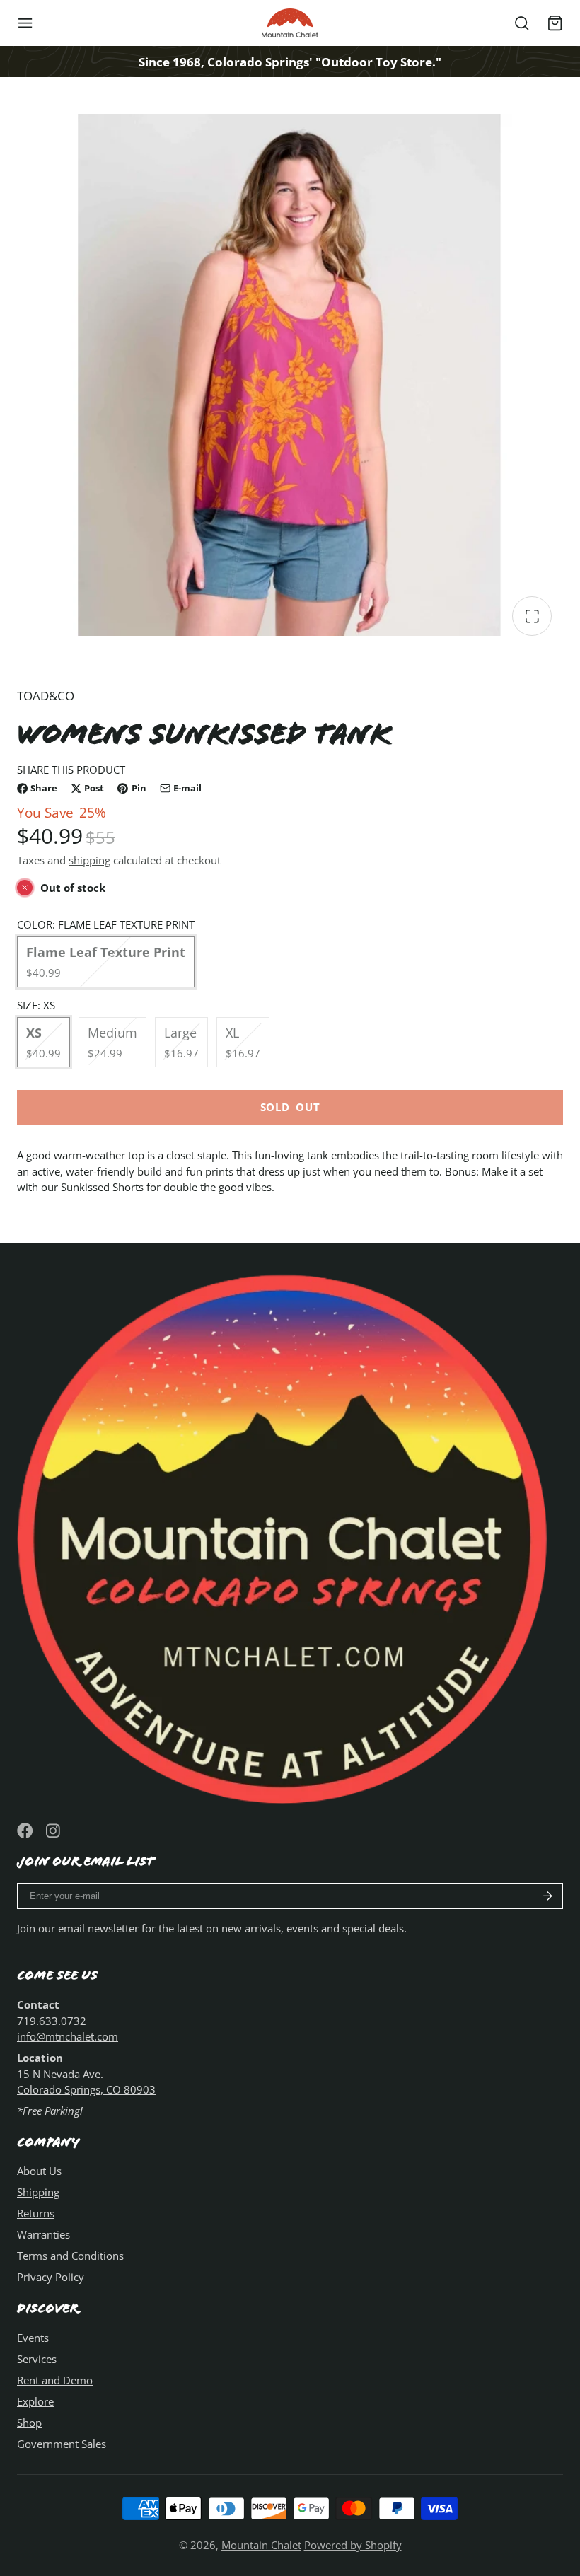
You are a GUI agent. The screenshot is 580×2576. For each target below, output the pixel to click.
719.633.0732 (52, 2021)
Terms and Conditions (70, 2256)
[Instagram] (54, 1831)
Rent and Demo (55, 2380)
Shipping (38, 2192)
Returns (36, 2213)
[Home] (290, 23)
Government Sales (62, 2444)
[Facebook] (25, 1831)
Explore (35, 2401)
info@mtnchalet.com (68, 2036)
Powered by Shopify (353, 2545)
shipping (89, 860)
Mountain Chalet (261, 2545)
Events (33, 2338)
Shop (29, 2423)
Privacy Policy (51, 2277)
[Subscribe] (548, 1896)
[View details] (290, 1533)
